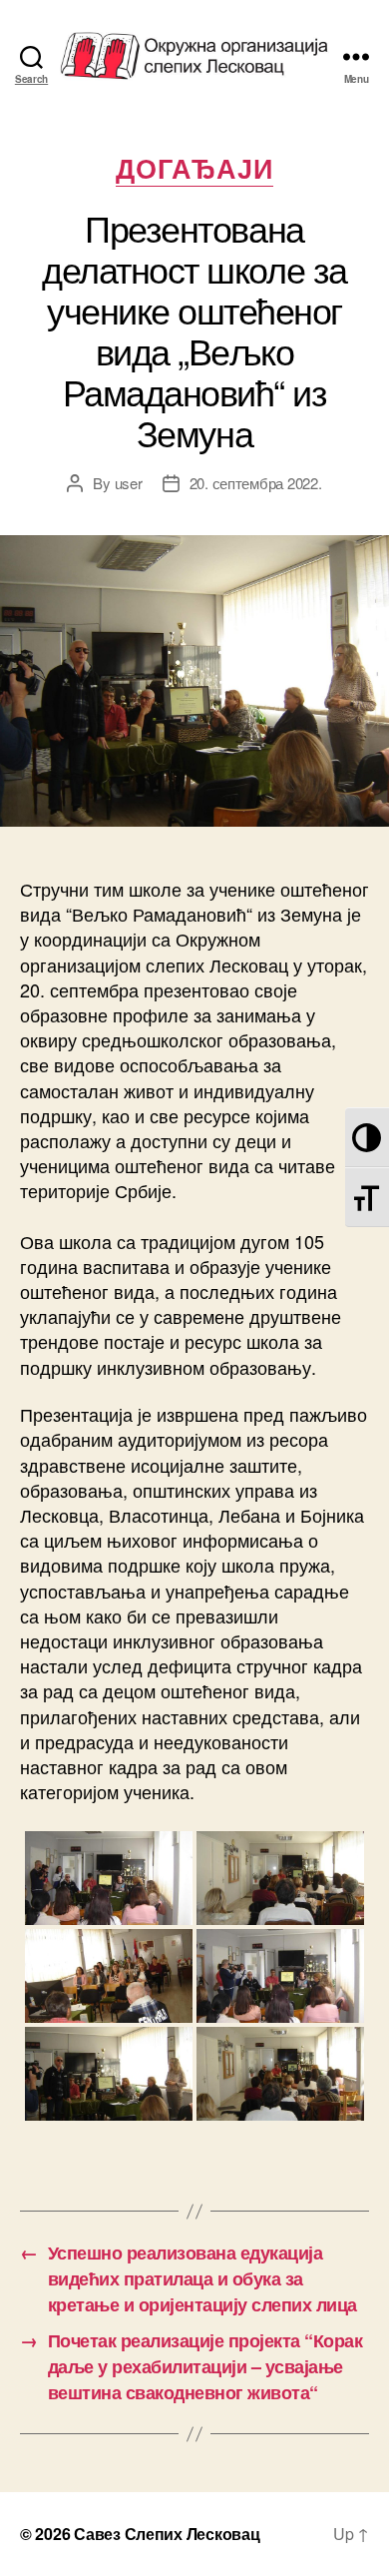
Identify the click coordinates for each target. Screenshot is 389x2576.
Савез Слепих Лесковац (167, 2534)
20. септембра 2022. (256, 483)
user (129, 483)
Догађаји (195, 169)
